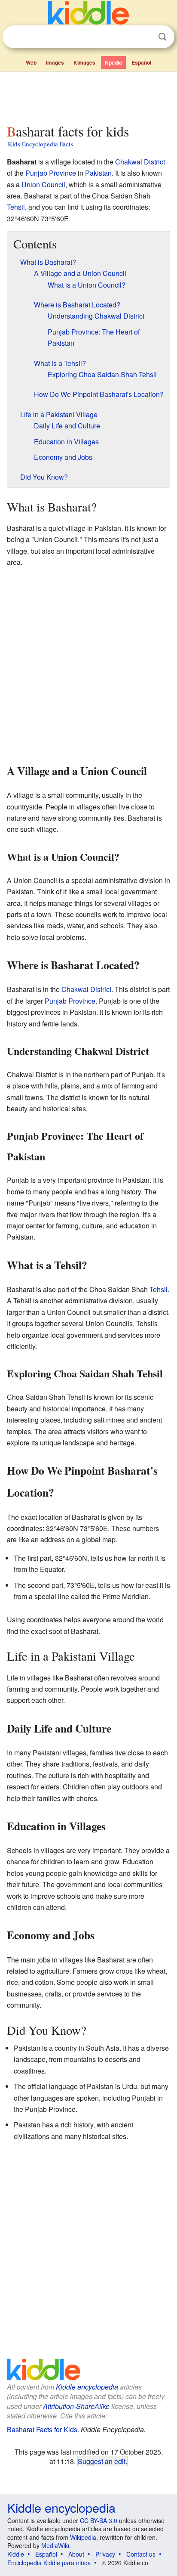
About (76, 2554)
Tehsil (16, 207)
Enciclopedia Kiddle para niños (49, 2563)
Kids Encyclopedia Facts (40, 144)
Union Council (43, 184)
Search (162, 37)
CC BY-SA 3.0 (99, 2520)
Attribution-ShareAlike (76, 2406)
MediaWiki (55, 2545)
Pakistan (98, 173)
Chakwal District (140, 162)
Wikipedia (83, 2537)
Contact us (141, 2554)
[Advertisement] (88, 96)
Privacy (105, 2554)
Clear (145, 37)
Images (55, 62)
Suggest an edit (102, 2461)
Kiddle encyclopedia (87, 2387)
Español (141, 62)
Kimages (84, 62)
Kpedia (113, 62)
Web (31, 62)
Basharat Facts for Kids (42, 2429)
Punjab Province (51, 173)
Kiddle (16, 2554)
